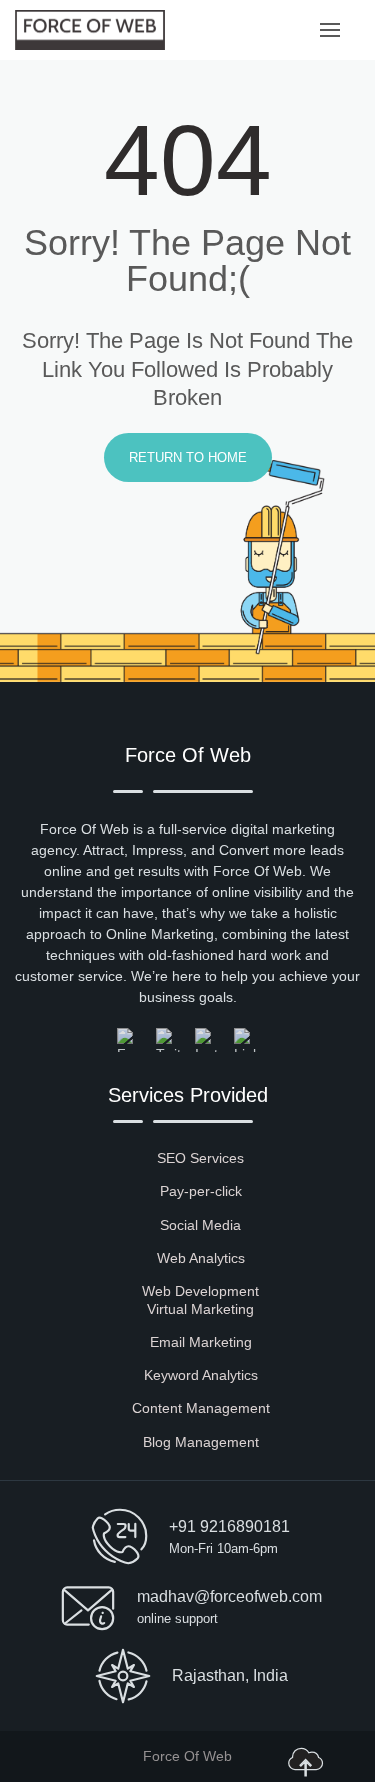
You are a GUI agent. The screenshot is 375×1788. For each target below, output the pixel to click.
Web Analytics (201, 1258)
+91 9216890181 (229, 1526)
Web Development (200, 1291)
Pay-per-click (201, 1191)
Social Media (200, 1225)
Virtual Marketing (200, 1309)
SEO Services (200, 1158)
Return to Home (188, 457)
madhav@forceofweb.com (229, 1596)
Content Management (201, 1408)
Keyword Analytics (201, 1375)
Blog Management (201, 1442)
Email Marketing (201, 1342)
